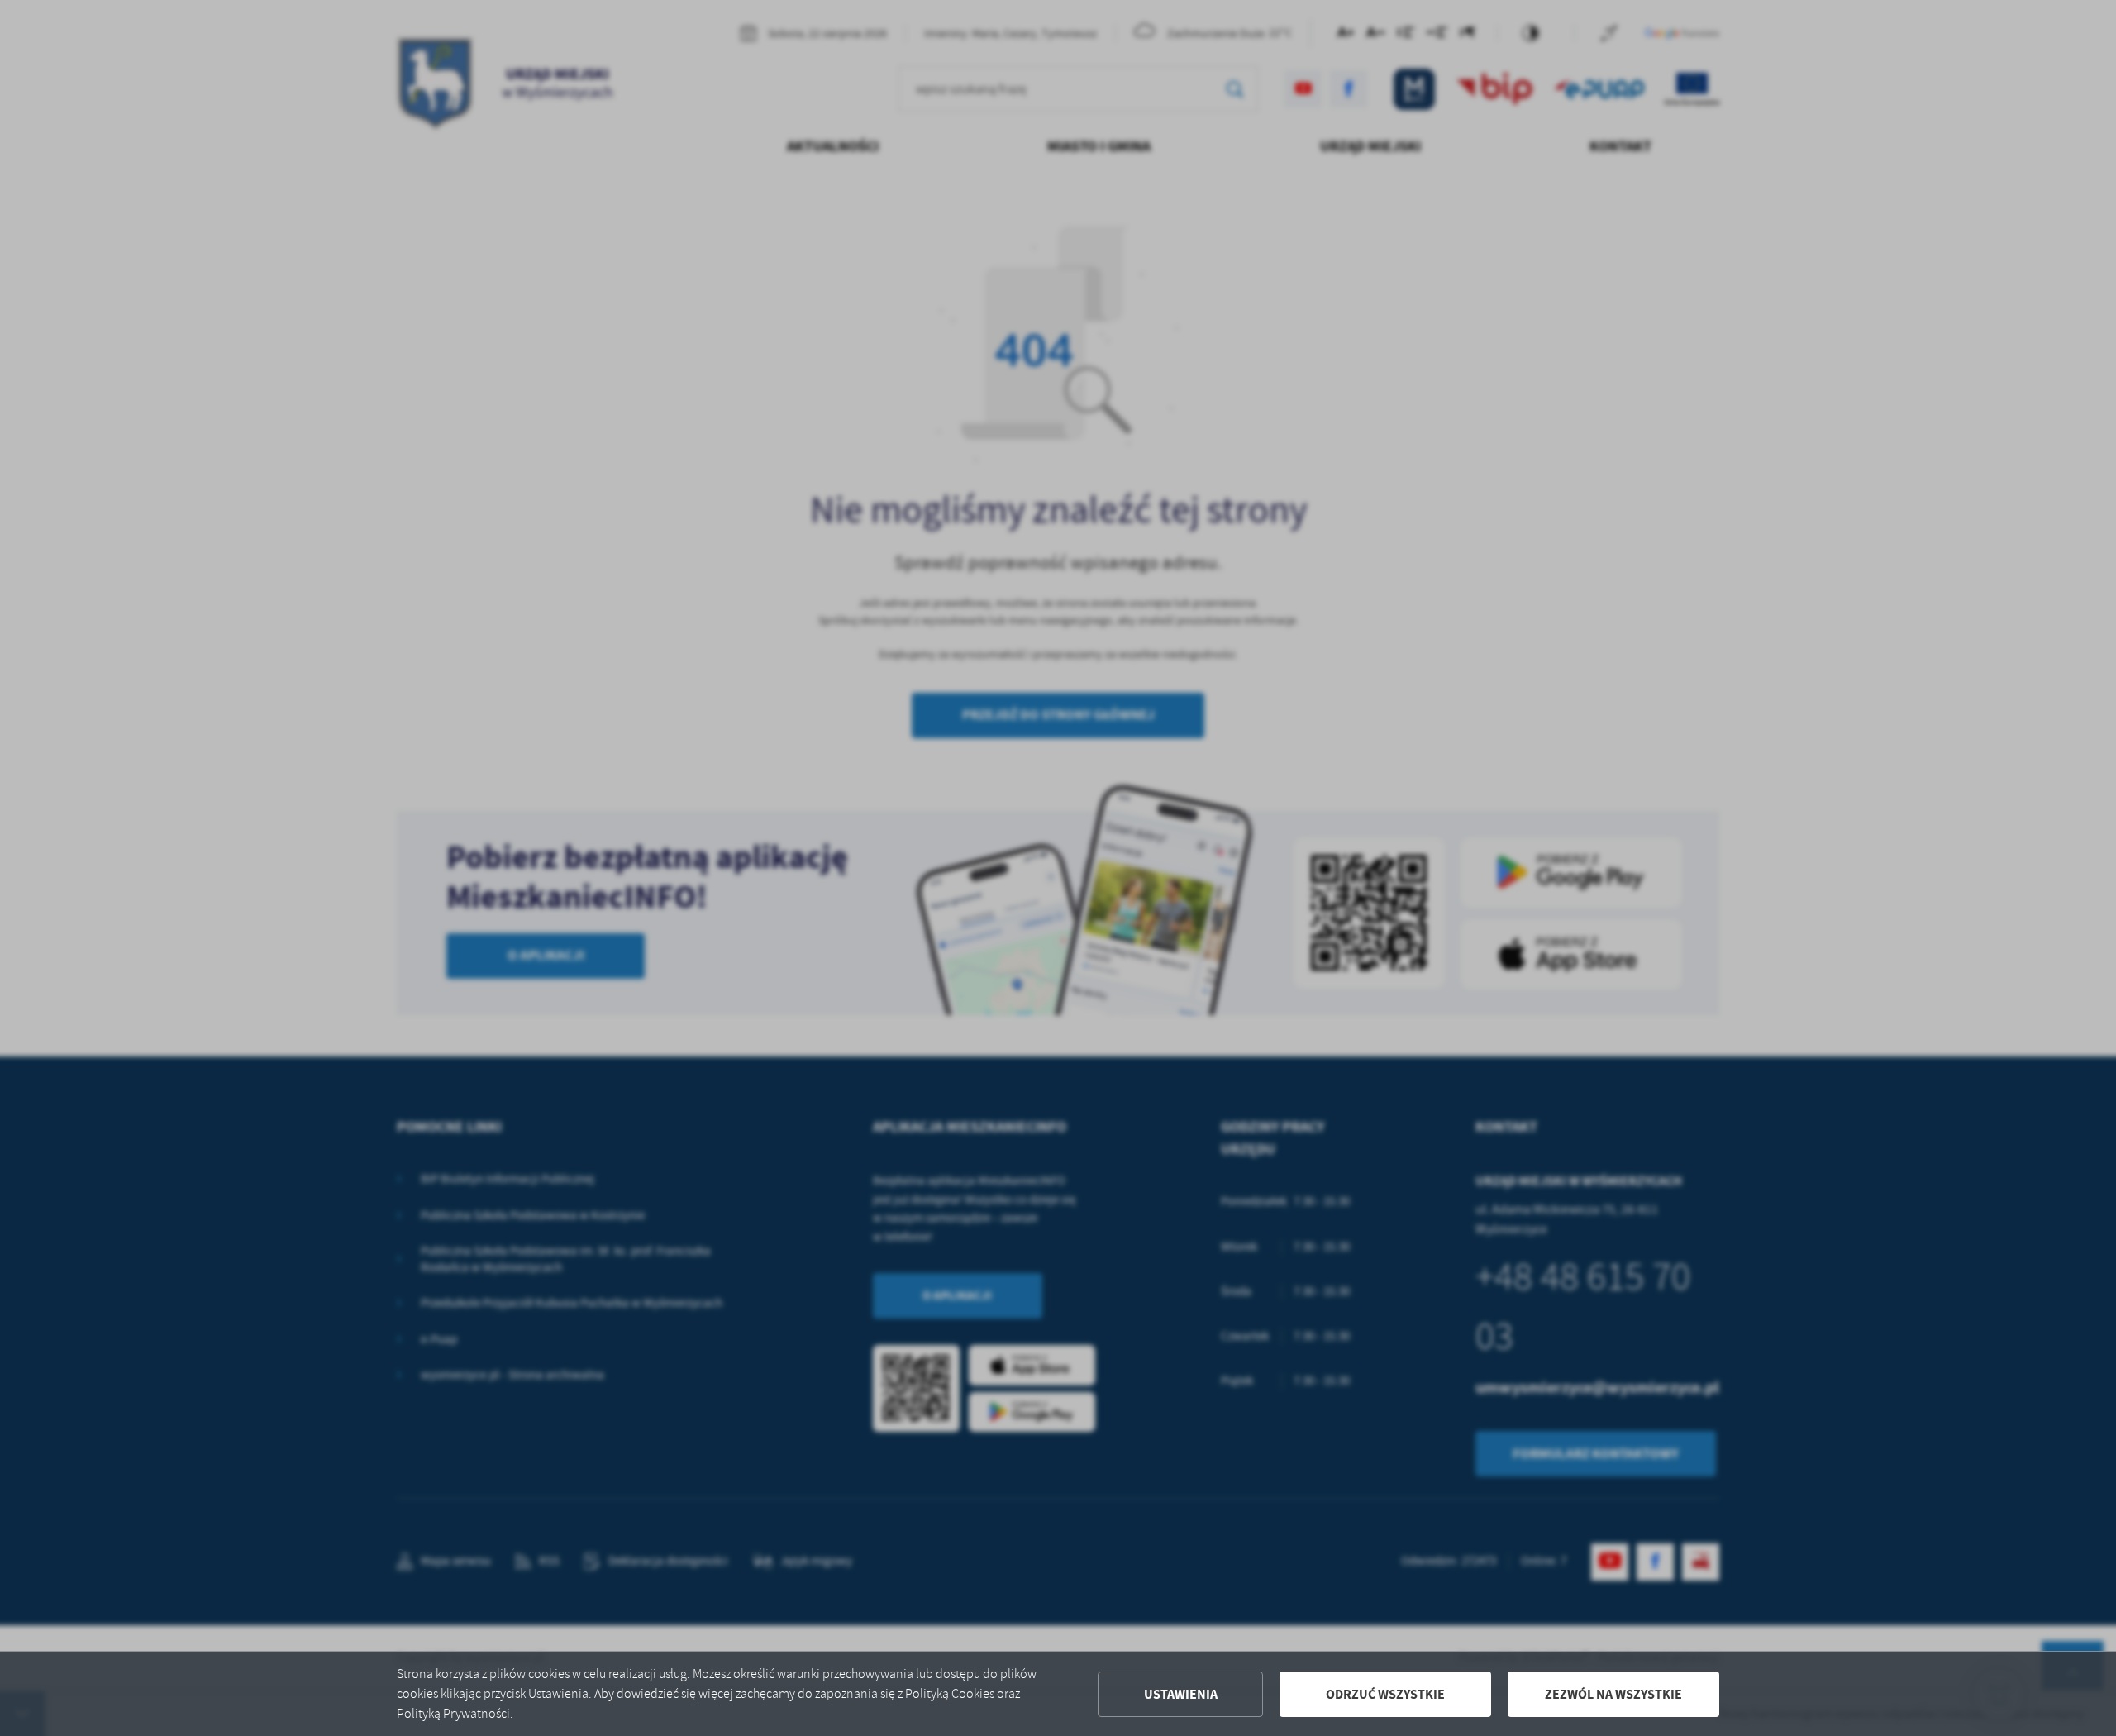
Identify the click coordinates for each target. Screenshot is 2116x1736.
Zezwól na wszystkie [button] (1613, 1694)
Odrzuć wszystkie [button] (1385, 1694)
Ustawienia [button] (1181, 1694)
